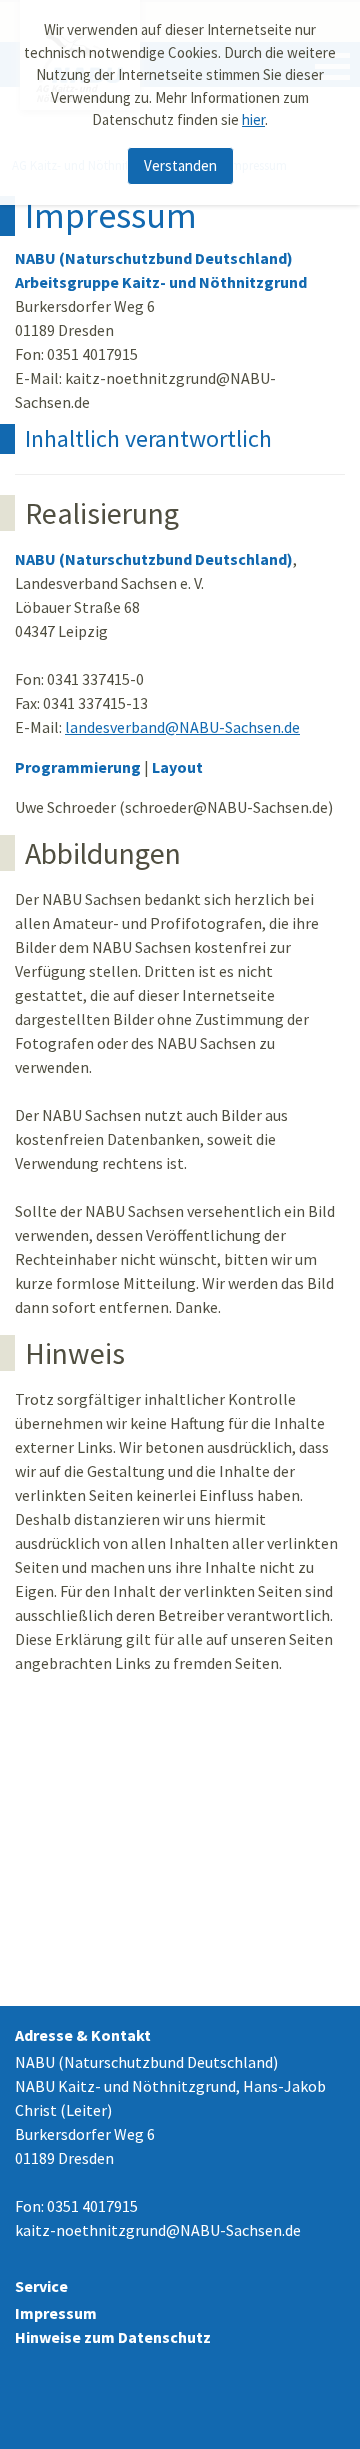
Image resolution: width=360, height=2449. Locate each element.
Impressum (56, 2313)
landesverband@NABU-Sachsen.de (182, 727)
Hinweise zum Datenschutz (113, 2337)
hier (253, 119)
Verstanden (180, 165)
